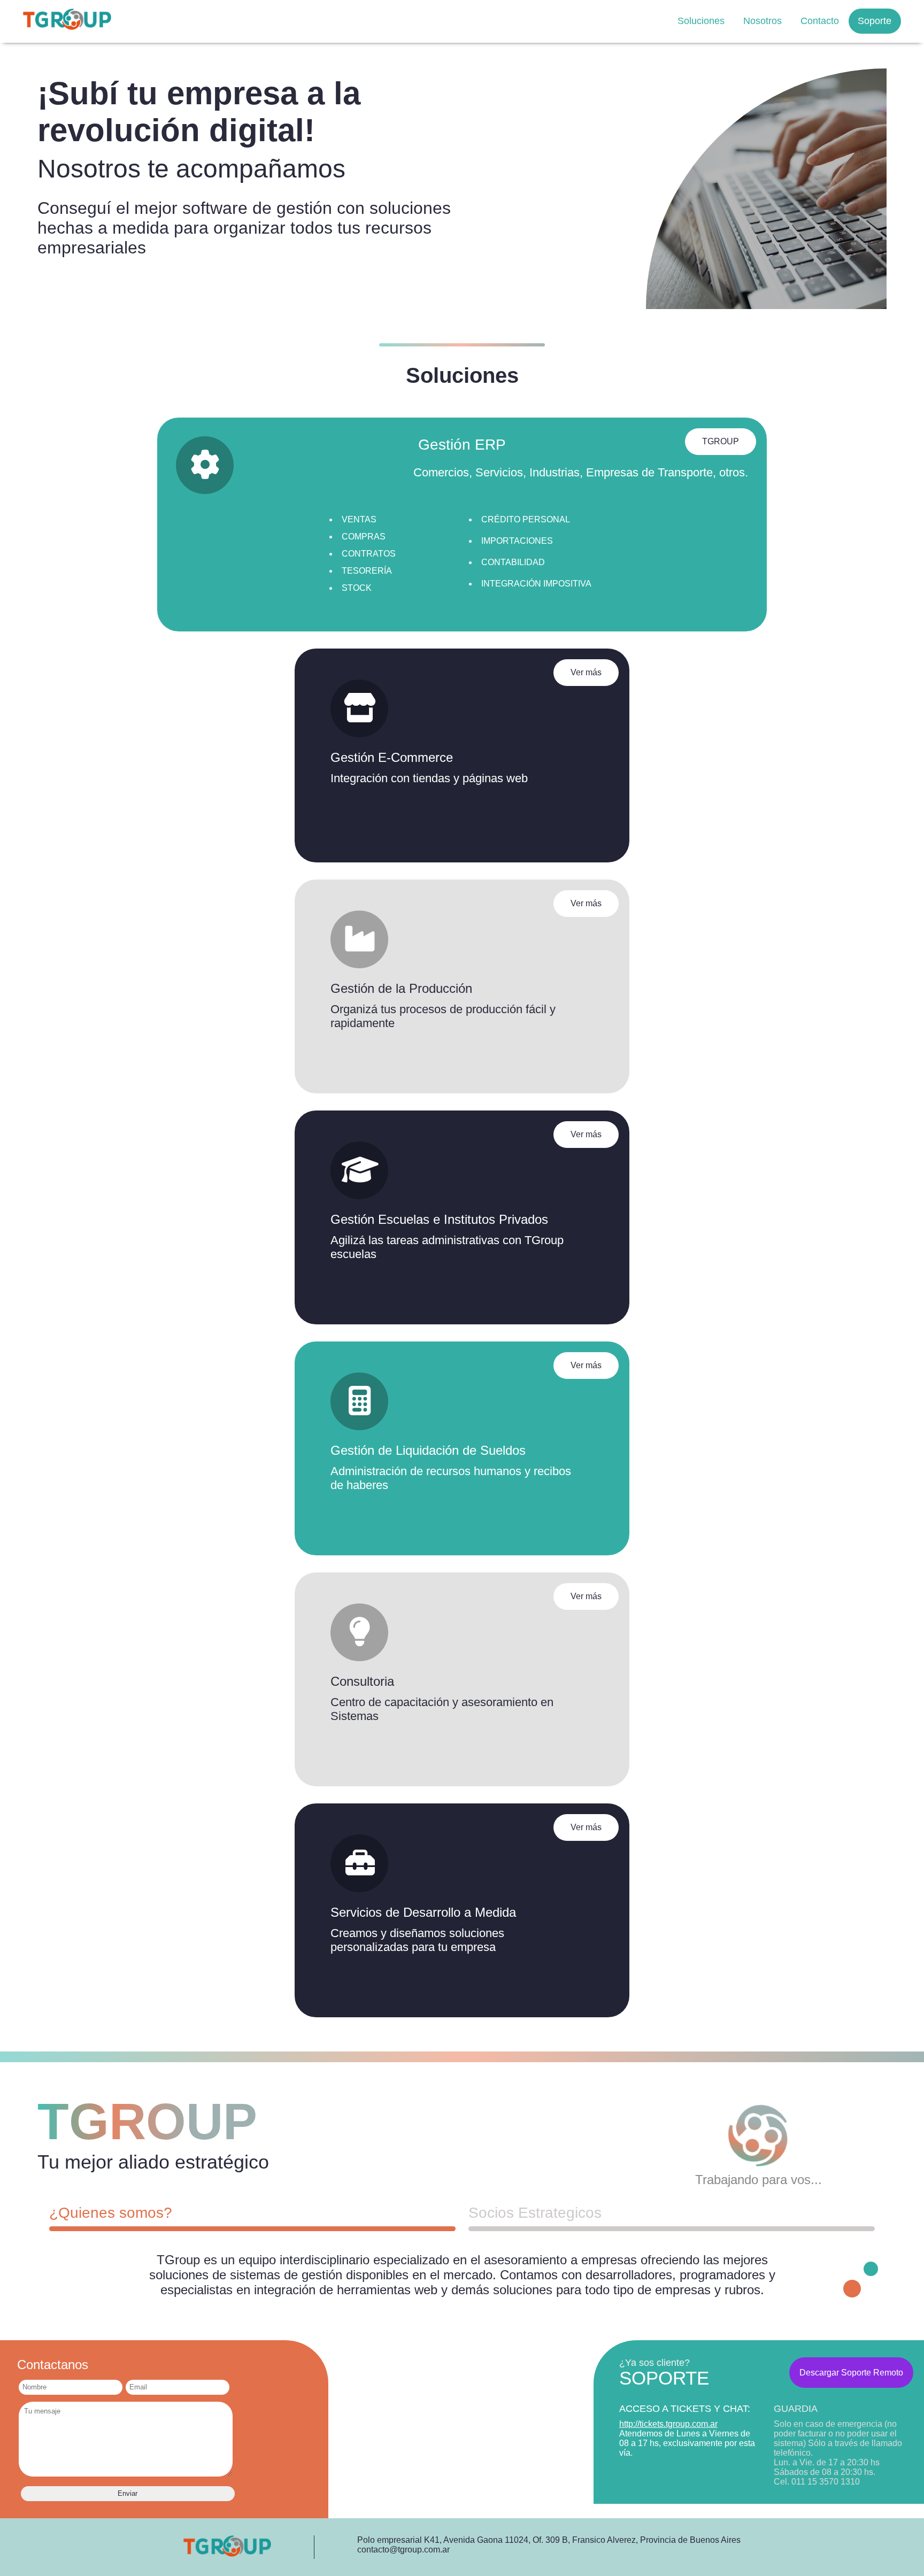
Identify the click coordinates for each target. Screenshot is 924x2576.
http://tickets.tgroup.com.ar (668, 2424)
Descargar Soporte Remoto (851, 2373)
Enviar (128, 2493)
